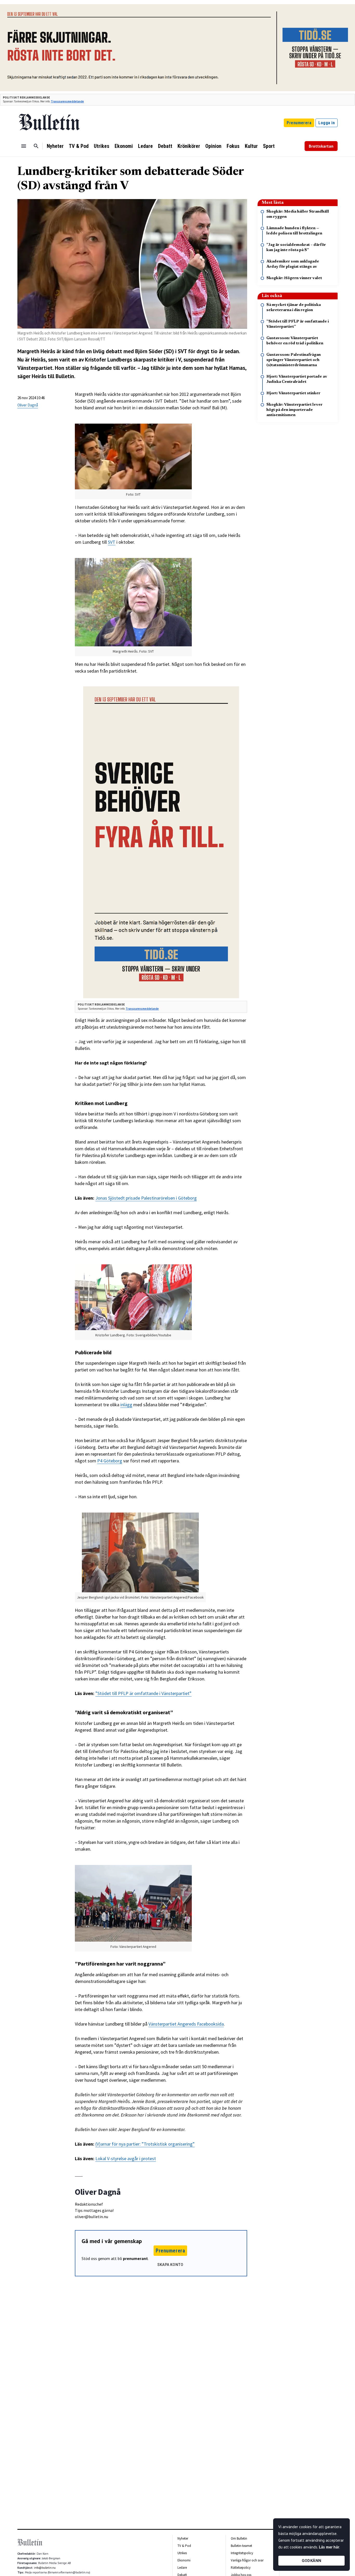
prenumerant (135, 2258)
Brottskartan (321, 146)
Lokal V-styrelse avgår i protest (126, 2158)
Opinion (213, 146)
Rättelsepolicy (241, 2568)
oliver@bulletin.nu (91, 2217)
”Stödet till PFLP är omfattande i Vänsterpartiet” (143, 1693)
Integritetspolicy (242, 2553)
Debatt (165, 146)
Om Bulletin (239, 2538)
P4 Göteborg (110, 1461)
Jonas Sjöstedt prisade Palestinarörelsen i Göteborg (146, 1198)
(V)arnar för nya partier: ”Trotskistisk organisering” (145, 2144)
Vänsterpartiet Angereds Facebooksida (186, 2024)
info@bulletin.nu (45, 2568)
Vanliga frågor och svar (247, 2560)
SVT (112, 542)
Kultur (251, 146)
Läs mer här (329, 2547)
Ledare (145, 146)
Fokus (233, 146)
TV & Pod (79, 146)
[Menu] (24, 146)
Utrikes (102, 146)
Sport (269, 146)
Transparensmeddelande (67, 101)
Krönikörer (189, 146)
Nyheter (55, 146)
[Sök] (36, 146)
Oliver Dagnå (28, 405)
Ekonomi (124, 146)
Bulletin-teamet (241, 2546)
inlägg (126, 1405)
